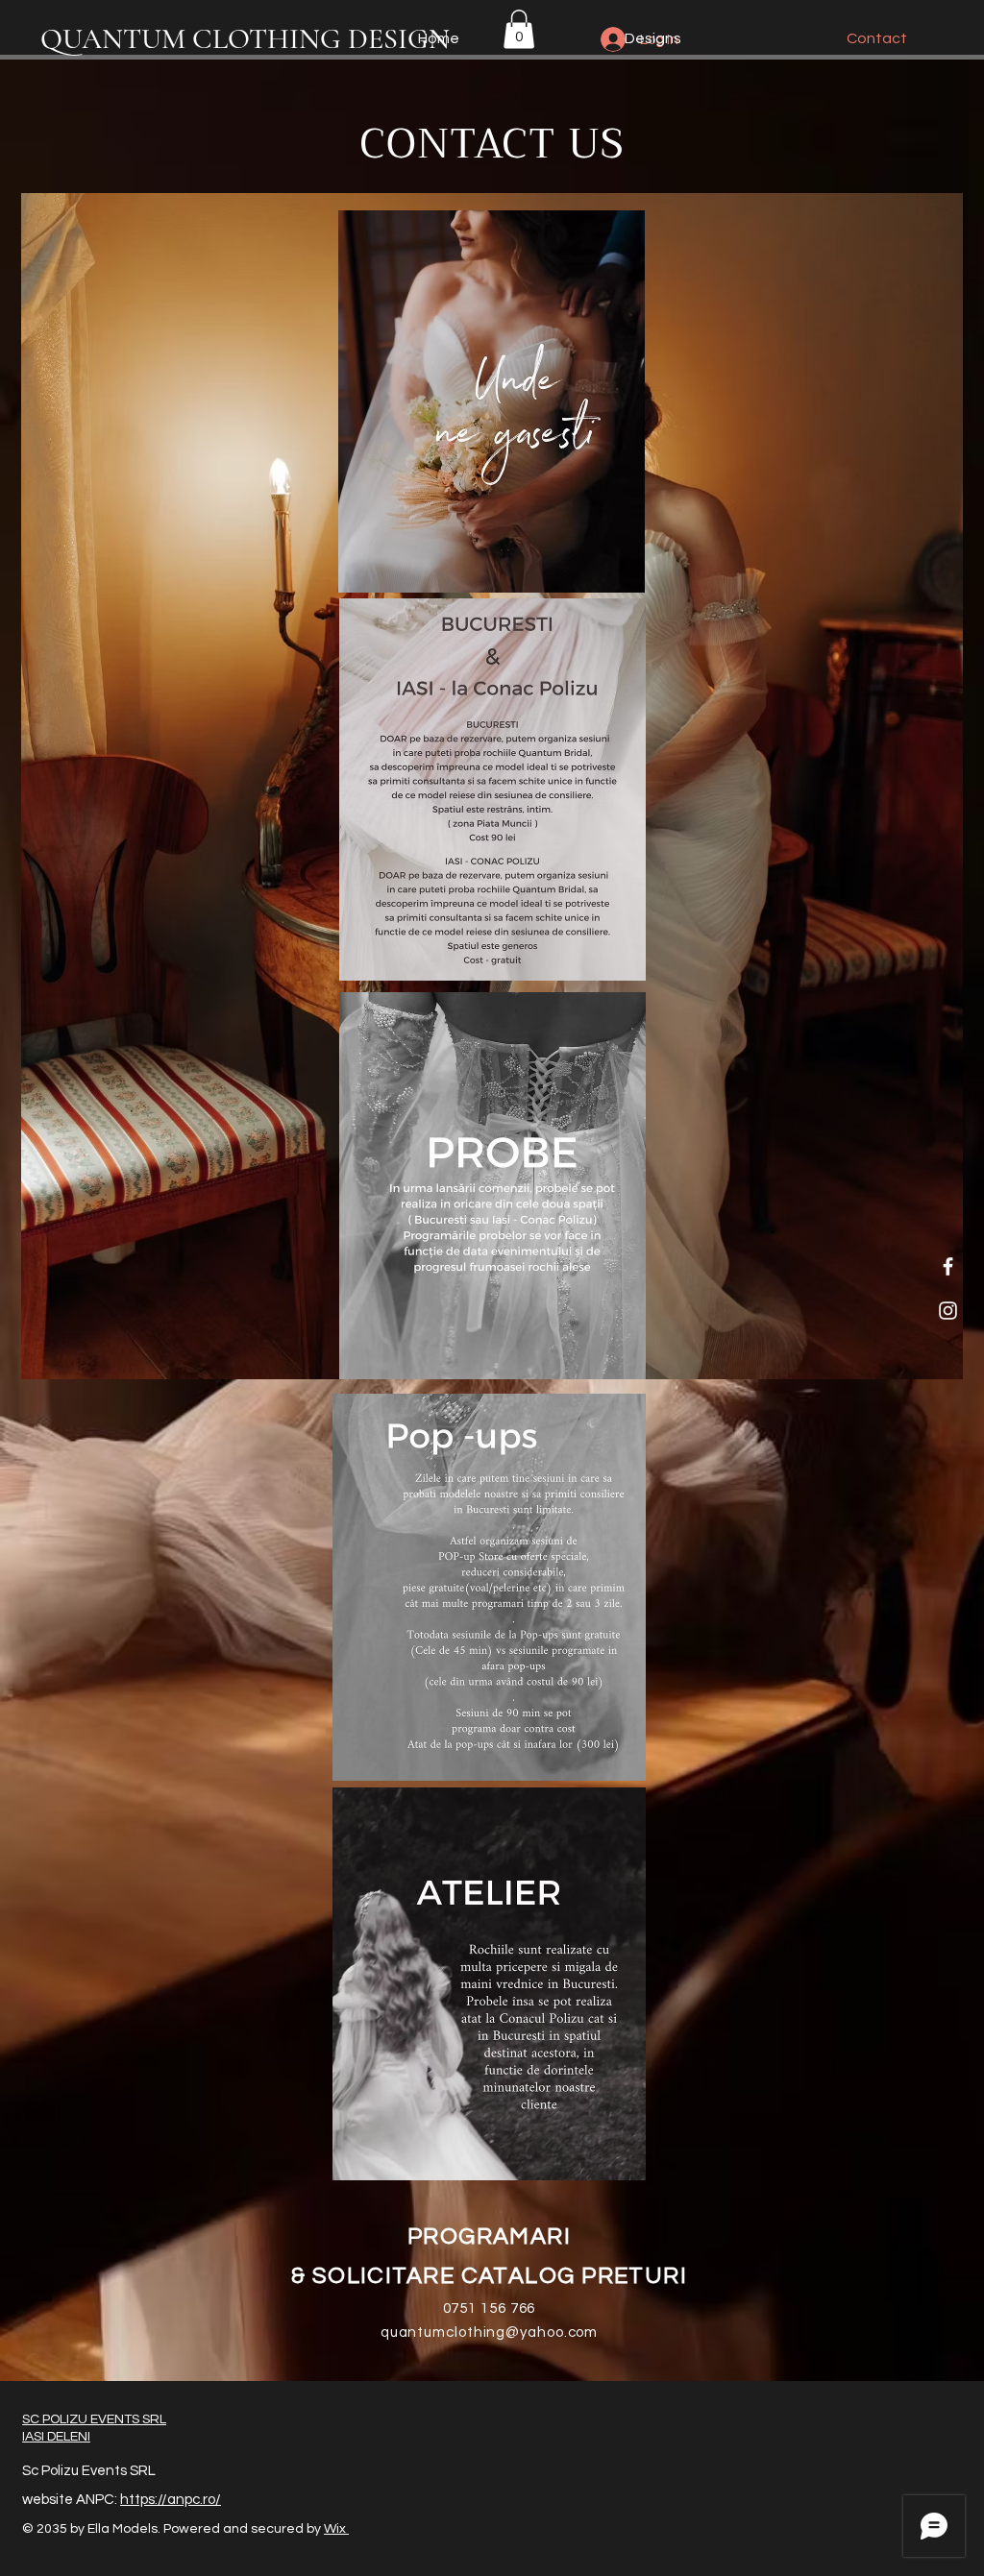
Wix (336, 2529)
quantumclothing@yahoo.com (490, 2333)
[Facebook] (948, 1266)
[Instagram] (948, 1311)
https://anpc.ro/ (171, 2500)
